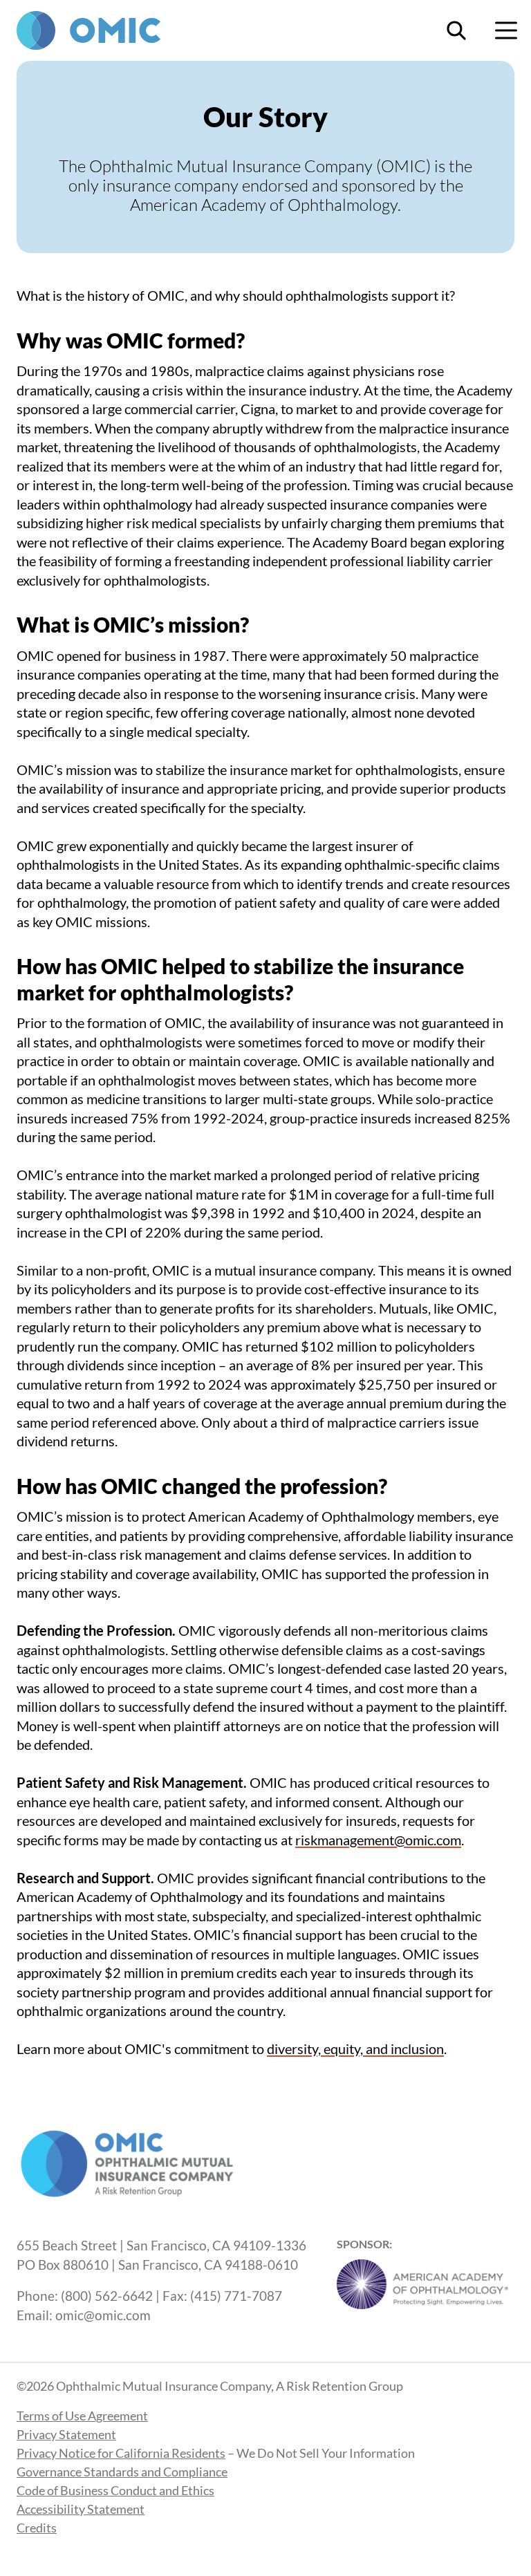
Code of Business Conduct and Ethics (115, 2490)
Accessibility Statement (81, 2509)
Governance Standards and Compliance (122, 2472)
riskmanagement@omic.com (378, 1840)
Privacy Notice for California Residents (121, 2453)
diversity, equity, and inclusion (355, 2048)
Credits (37, 2528)
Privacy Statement (66, 2434)
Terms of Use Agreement (82, 2416)
